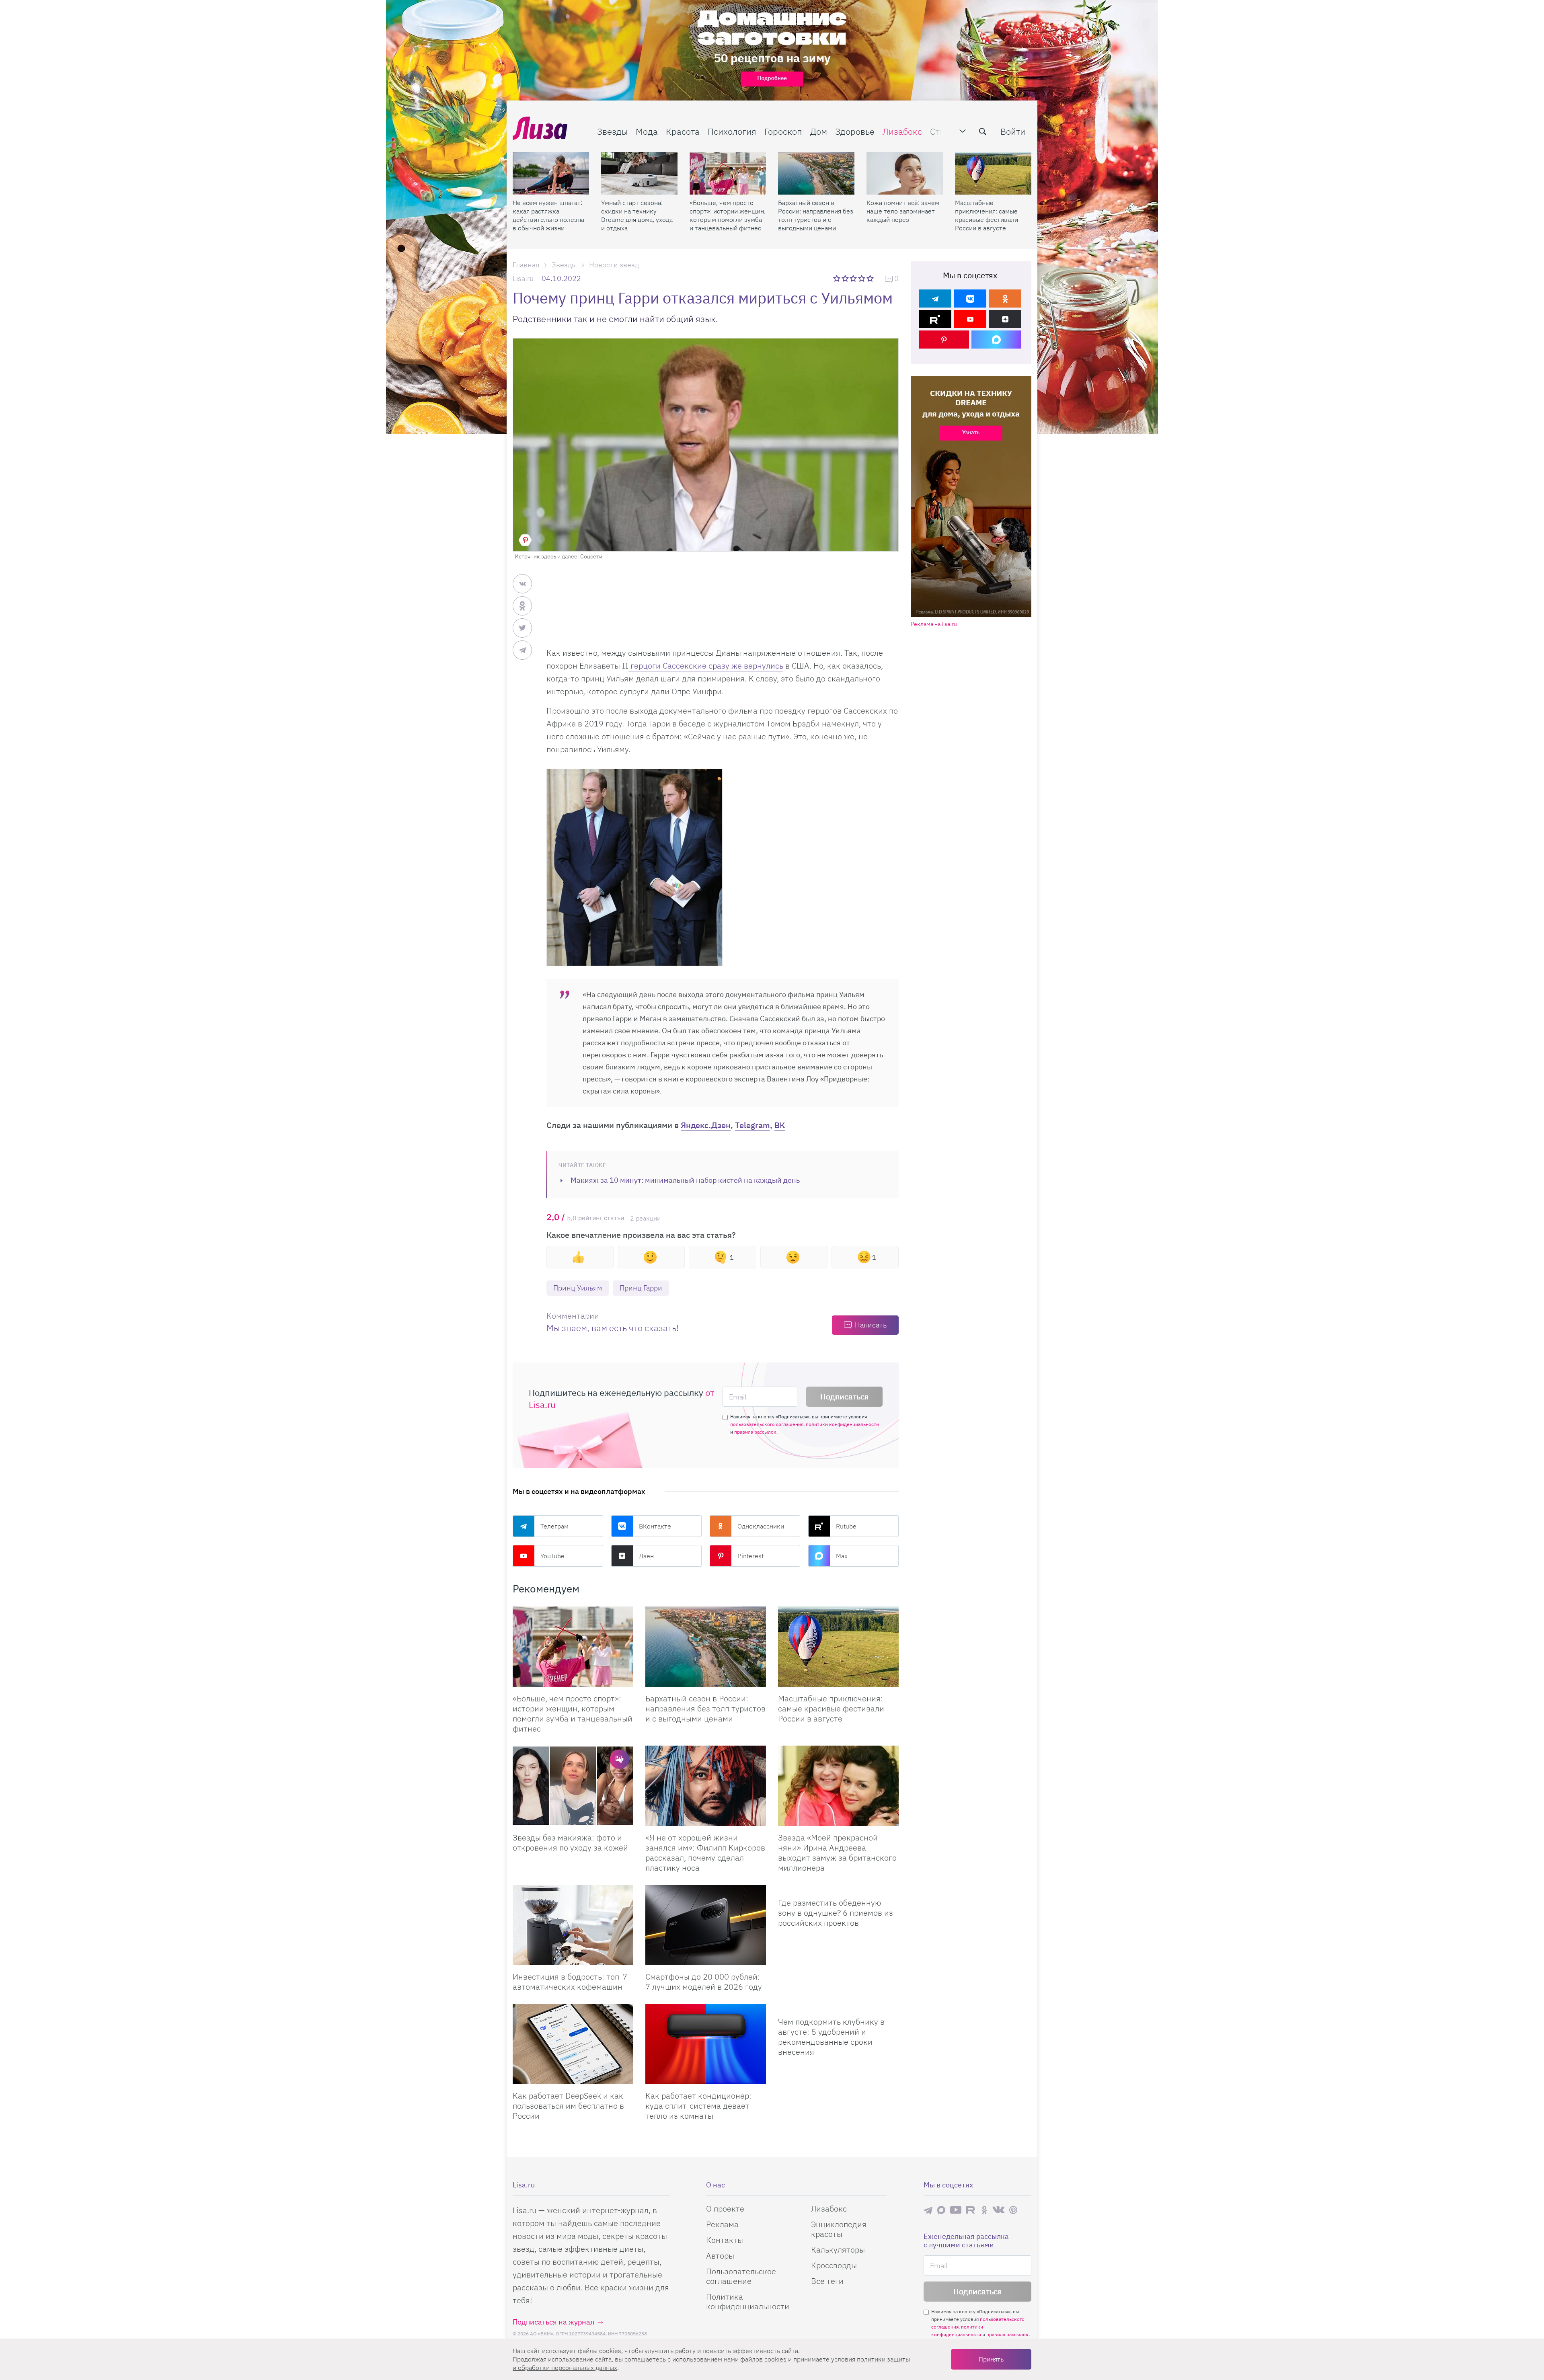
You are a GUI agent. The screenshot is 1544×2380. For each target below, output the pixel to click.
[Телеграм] (935, 299)
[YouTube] (970, 319)
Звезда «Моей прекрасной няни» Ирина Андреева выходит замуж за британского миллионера (837, 1853)
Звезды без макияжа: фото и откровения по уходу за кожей (570, 1842)
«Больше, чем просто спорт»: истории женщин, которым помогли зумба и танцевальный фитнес (728, 215)
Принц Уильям (578, 1288)
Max (842, 1556)
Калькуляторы (838, 2250)
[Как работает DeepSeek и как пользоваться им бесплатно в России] (573, 2044)
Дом (819, 131)
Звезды (612, 131)
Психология (732, 131)
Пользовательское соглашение (741, 2276)
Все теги (827, 2281)
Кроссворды (834, 2265)
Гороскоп (783, 131)
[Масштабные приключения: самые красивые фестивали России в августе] (993, 173)
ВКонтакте (655, 1526)
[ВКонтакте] (970, 299)
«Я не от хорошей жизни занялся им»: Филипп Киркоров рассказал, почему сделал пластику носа (705, 1853)
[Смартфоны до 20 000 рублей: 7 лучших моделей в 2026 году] (706, 1925)
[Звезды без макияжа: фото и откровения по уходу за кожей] (573, 1786)
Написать (871, 1325)
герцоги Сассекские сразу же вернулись (706, 666)
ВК (780, 1125)
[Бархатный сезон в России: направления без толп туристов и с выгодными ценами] (816, 173)
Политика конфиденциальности (748, 2301)
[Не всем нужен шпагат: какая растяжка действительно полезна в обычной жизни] (551, 173)
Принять (991, 2359)
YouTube (552, 1556)
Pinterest (750, 1556)
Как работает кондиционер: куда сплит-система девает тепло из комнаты (698, 2106)
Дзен (646, 1556)
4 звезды (862, 278)
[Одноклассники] (1005, 299)
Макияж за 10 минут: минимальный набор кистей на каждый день (685, 1180)
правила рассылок (755, 1432)
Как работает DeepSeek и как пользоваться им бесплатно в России (568, 2106)
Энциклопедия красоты (839, 2229)
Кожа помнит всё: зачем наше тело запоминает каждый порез (903, 211)
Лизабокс (902, 131)
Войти (1013, 131)
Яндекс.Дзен (706, 1125)
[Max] (997, 340)
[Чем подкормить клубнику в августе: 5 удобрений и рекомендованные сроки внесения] (838, 2007)
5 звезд (871, 278)
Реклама (722, 2224)
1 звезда (837, 278)
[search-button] (983, 131)
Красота (683, 131)
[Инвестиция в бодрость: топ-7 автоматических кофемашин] (573, 1925)
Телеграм (554, 1526)
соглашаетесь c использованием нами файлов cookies (705, 2359)
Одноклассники (761, 1526)
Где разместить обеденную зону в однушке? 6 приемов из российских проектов (836, 1913)
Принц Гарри (641, 1288)
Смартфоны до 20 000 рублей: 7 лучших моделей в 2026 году (704, 1982)
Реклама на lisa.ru (934, 624)
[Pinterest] (944, 340)
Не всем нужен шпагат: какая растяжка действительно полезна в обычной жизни (548, 215)
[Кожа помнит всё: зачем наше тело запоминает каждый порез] (905, 173)
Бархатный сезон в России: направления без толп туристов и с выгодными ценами (816, 215)
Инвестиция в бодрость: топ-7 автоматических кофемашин (570, 1982)
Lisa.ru (523, 278)
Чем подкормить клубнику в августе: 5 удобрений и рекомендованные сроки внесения (831, 2037)
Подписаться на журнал (553, 2322)
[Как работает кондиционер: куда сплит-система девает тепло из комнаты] (706, 2044)
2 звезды (846, 278)
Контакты (725, 2240)
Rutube (846, 1526)
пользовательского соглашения (767, 1424)
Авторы (720, 2256)
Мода (647, 131)
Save (525, 540)
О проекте (725, 2209)
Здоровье (855, 131)
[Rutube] (935, 319)
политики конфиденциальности (842, 1424)
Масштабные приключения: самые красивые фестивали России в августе (987, 215)
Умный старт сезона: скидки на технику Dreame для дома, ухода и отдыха (637, 215)
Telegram (752, 1125)
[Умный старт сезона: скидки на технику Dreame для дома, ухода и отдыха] (639, 173)
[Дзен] (1005, 319)
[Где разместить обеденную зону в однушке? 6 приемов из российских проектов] (838, 1888)
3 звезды (854, 278)
